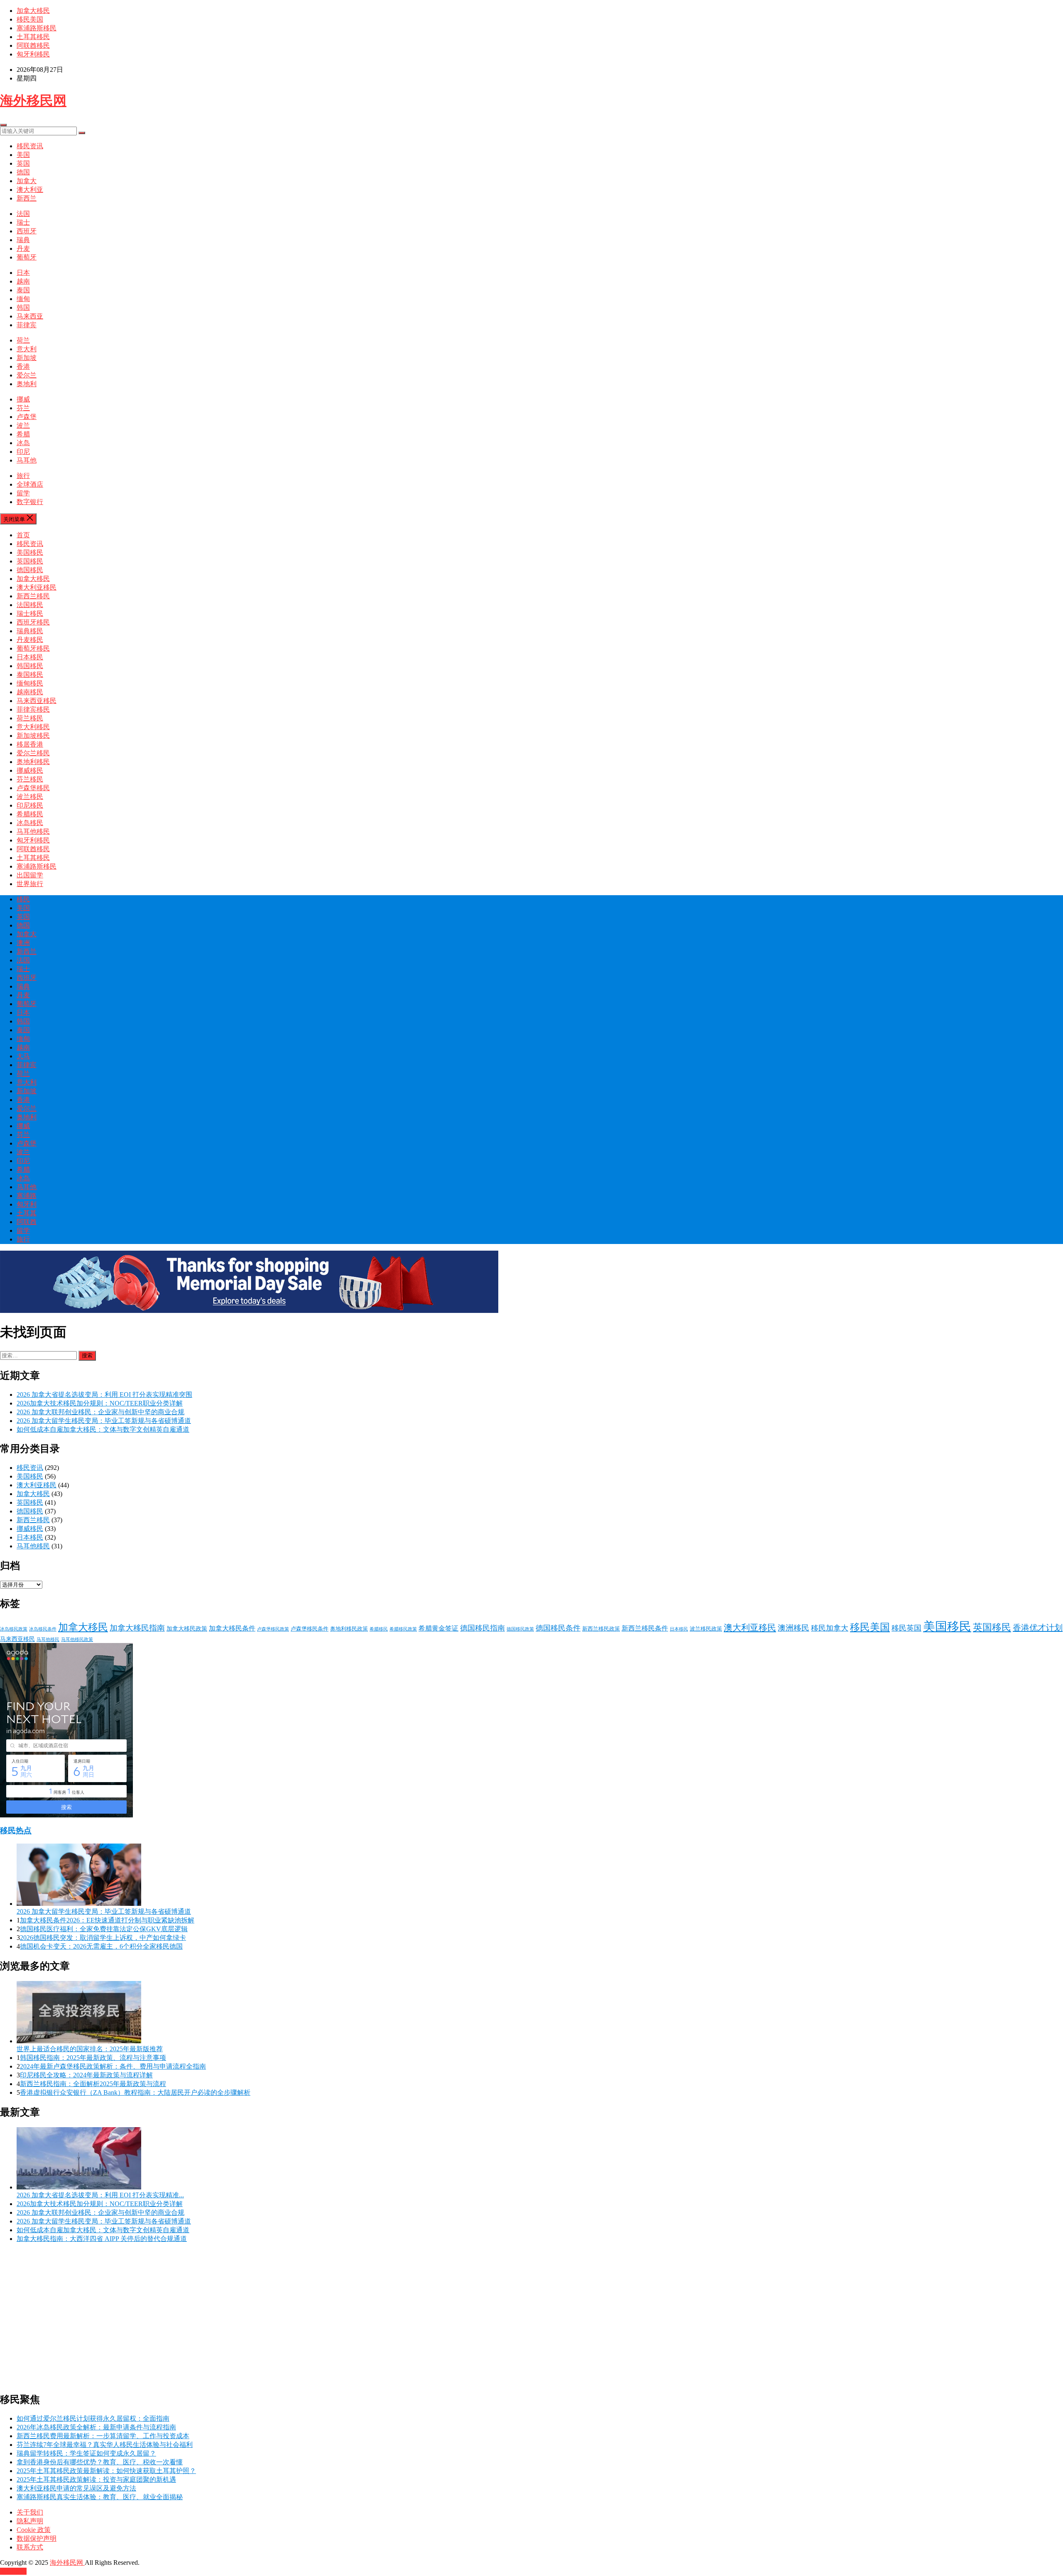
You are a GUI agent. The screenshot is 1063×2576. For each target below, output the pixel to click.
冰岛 (23, 443)
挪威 (23, 399)
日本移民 (30, 657)
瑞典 (23, 240)
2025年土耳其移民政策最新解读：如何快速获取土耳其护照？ (106, 2471)
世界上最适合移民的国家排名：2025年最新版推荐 (90, 2049)
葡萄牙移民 (33, 648)
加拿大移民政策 (187, 1628)
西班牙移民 (33, 622)
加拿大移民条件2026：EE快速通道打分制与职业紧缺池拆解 (107, 1920)
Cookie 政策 (34, 2530)
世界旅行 (30, 884)
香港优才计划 (1038, 1628)
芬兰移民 (30, 779)
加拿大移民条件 (232, 1628)
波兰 (23, 425)
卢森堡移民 (33, 788)
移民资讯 (30, 146)
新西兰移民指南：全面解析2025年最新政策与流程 (93, 2084)
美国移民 (30, 552)
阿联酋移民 (33, 45)
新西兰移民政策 (601, 1629)
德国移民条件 (558, 1628)
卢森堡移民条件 (310, 1629)
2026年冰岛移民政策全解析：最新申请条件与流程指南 (96, 2427)
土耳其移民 (33, 37)
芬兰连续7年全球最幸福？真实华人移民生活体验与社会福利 (105, 2445)
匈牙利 (27, 1204)
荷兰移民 (30, 718)
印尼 (23, 452)
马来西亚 (30, 316)
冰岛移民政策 (14, 1629)
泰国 (23, 290)
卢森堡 (27, 417)
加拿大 (27, 181)
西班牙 (27, 231)
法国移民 (30, 605)
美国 (23, 155)
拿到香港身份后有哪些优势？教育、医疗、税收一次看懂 (100, 2462)
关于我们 (30, 2512)
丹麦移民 (30, 640)
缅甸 (23, 299)
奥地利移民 (33, 762)
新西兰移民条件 (645, 1628)
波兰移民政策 (706, 1629)
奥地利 (27, 384)
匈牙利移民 (33, 54)
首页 (23, 535)
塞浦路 (27, 1196)
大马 (23, 1056)
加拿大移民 (33, 11)
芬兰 (23, 408)
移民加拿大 (830, 1628)
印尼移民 (30, 805)
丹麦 (23, 249)
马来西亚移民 (37, 701)
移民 (23, 899)
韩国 (23, 307)
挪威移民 (30, 770)
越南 (23, 281)
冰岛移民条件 (43, 1629)
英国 (23, 163)
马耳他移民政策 (77, 1639)
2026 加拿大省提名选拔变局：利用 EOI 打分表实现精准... (100, 2195)
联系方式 (30, 2547)
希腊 (23, 434)
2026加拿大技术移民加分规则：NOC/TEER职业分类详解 (100, 1403)
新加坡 (27, 358)
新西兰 (27, 198)
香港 (23, 366)
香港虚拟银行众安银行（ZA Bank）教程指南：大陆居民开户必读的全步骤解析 (135, 2092)
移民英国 (906, 1628)
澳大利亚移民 (37, 587)
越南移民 (30, 692)
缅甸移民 (30, 683)
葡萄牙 (27, 257)
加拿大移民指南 (137, 1628)
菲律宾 (27, 325)
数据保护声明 (37, 2538)
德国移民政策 (520, 1629)
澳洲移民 (794, 1628)
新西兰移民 (33, 596)
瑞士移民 (30, 613)
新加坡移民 (33, 736)
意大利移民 (33, 727)
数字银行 (30, 502)
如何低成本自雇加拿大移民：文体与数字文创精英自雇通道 (103, 1429)
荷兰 (23, 340)
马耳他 (27, 460)
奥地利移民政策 (349, 1629)
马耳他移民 (33, 831)
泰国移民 (30, 675)
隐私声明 (30, 2521)
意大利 (27, 349)
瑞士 (23, 222)
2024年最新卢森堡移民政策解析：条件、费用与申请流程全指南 (113, 2066)
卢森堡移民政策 (273, 1629)
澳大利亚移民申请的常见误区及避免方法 (76, 2488)
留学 (23, 493)
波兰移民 (30, 797)
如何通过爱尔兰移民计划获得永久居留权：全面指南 (93, 2418)
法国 (23, 214)
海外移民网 (33, 100)
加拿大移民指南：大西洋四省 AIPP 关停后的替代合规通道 (102, 2239)
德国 (23, 172)
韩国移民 (30, 666)
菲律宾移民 (33, 709)
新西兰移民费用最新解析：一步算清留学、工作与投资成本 (103, 2436)
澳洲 (23, 943)
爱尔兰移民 (33, 753)
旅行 (23, 476)
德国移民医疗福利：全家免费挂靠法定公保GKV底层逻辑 (104, 1929)
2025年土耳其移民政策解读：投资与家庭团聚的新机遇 (96, 2479)
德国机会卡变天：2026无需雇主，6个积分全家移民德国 (101, 1946)
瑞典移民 (30, 631)
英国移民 (30, 561)
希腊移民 (30, 814)
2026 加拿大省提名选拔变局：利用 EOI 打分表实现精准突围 (104, 1395)
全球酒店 (30, 484)
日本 (23, 273)
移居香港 (30, 744)
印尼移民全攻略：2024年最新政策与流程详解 (86, 2075)
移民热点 (16, 1830)
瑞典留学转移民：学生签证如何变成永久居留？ (86, 2453)
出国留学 (30, 875)
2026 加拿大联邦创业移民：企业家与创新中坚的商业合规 (100, 1412)
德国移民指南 (483, 1628)
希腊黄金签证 (438, 1628)
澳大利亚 (30, 190)
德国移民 (30, 570)
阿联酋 (27, 1222)
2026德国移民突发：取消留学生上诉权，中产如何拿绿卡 (103, 1938)
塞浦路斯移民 (37, 28)
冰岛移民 (30, 823)
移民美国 (30, 19)
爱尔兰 (27, 375)
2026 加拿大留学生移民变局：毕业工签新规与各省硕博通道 (104, 1421)
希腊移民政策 (403, 1629)
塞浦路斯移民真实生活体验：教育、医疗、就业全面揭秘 (100, 2497)
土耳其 (27, 1213)
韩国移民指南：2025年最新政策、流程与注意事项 (93, 2058)
